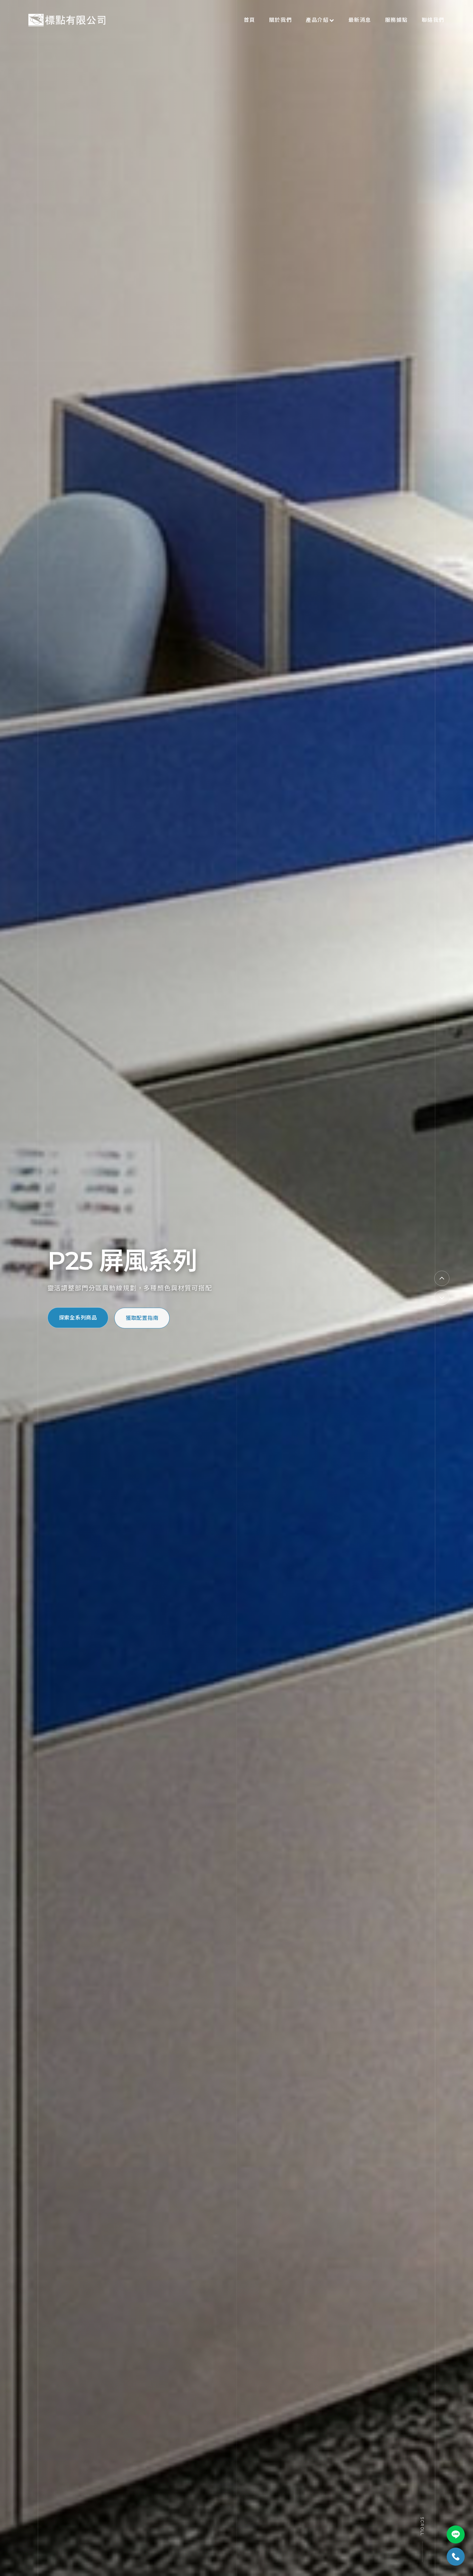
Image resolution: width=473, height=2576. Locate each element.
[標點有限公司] (67, 20)
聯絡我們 (433, 20)
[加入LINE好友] (456, 2534)
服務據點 (396, 20)
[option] (237, 1288)
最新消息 (360, 20)
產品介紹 (317, 20)
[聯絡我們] (456, 2557)
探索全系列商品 (78, 1323)
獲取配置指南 (142, 1323)
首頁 (249, 20)
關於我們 (280, 20)
